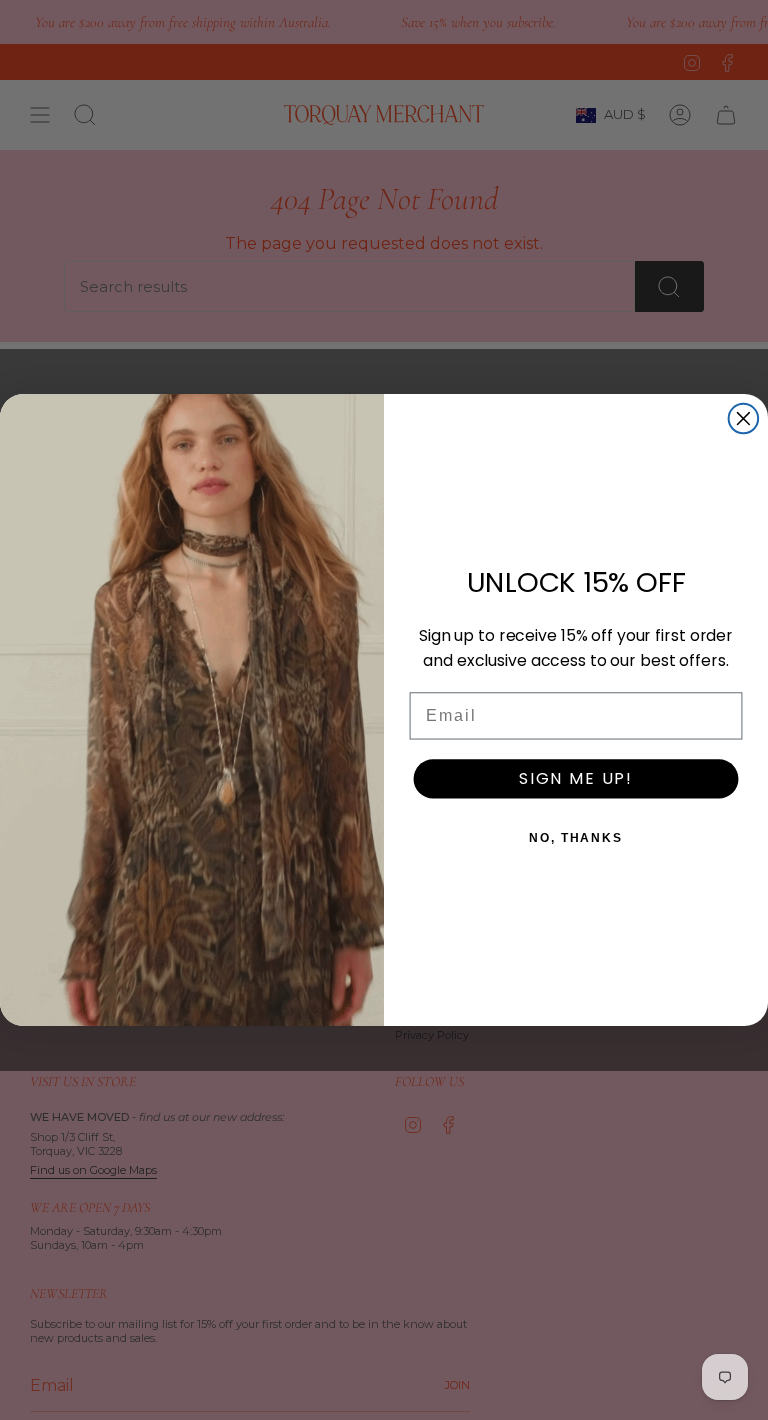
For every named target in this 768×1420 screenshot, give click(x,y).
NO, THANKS (576, 838)
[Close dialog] (744, 419)
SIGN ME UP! (576, 778)
